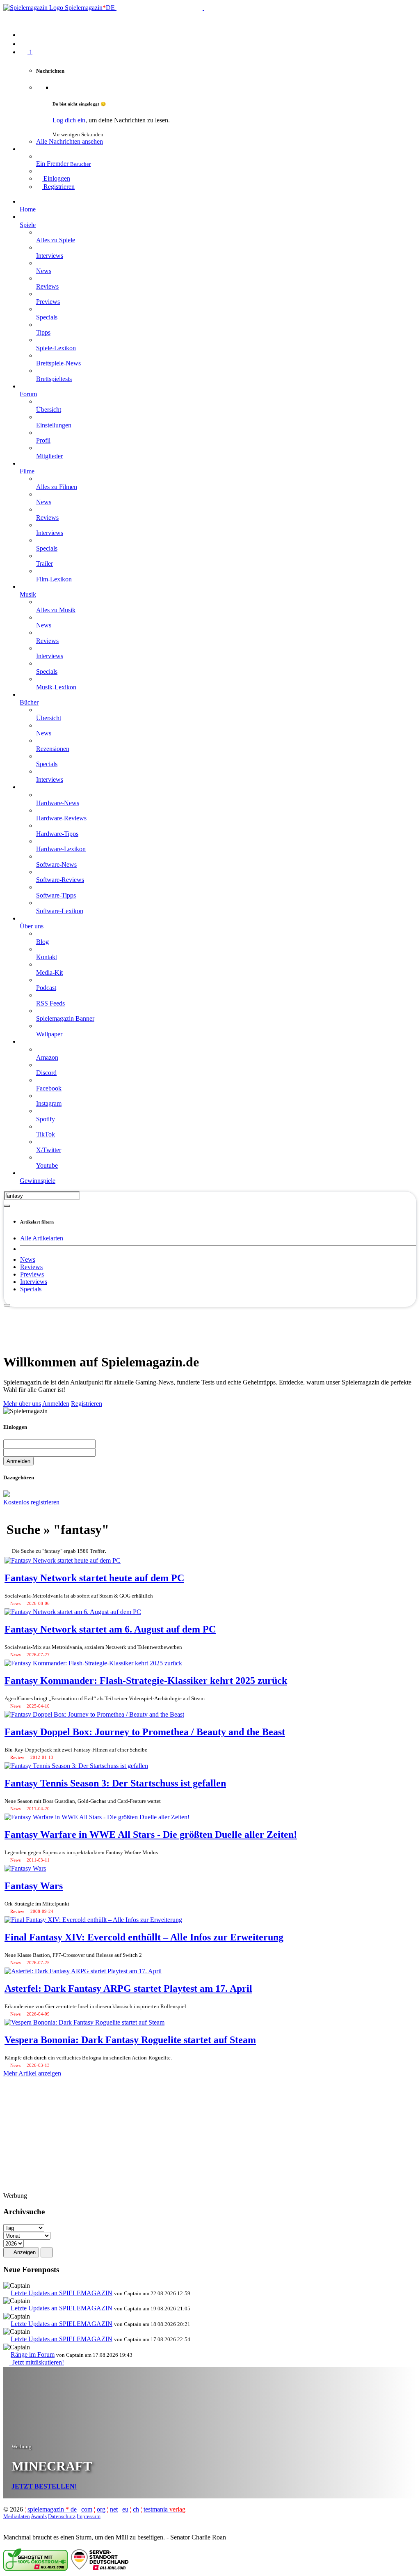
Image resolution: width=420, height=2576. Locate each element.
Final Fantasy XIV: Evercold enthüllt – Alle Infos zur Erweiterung (144, 1937)
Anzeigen (24, 2252)
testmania (164, 2509)
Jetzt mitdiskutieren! (37, 2362)
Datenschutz (62, 2516)
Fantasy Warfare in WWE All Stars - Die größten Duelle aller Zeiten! (151, 1834)
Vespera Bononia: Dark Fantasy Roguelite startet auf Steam (130, 2040)
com (87, 2509)
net (114, 2509)
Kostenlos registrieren (31, 1502)
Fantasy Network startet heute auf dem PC (94, 1578)
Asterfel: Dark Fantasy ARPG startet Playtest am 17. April (128, 1988)
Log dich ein (69, 120)
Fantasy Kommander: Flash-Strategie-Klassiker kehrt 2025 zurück (146, 1681)
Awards (39, 2516)
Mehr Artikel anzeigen (32, 2073)
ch (136, 2509)
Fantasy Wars (34, 1886)
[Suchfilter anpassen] (7, 1206)
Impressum (89, 2516)
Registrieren (87, 1404)
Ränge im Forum (33, 2354)
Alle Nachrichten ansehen (70, 141)
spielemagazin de (52, 2509)
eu (125, 2509)
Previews (32, 1274)
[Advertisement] (210, 1326)
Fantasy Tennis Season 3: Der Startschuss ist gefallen (115, 1783)
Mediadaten (17, 2516)
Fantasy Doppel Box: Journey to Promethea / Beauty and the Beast (145, 1732)
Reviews (31, 1267)
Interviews (34, 1282)
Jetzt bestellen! (44, 2486)
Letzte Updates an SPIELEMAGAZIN (62, 2293)
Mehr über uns (22, 1404)
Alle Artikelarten (42, 1238)
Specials (31, 1289)
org (101, 2509)
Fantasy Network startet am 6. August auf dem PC (110, 1629)
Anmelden (56, 1404)
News (28, 1259)
